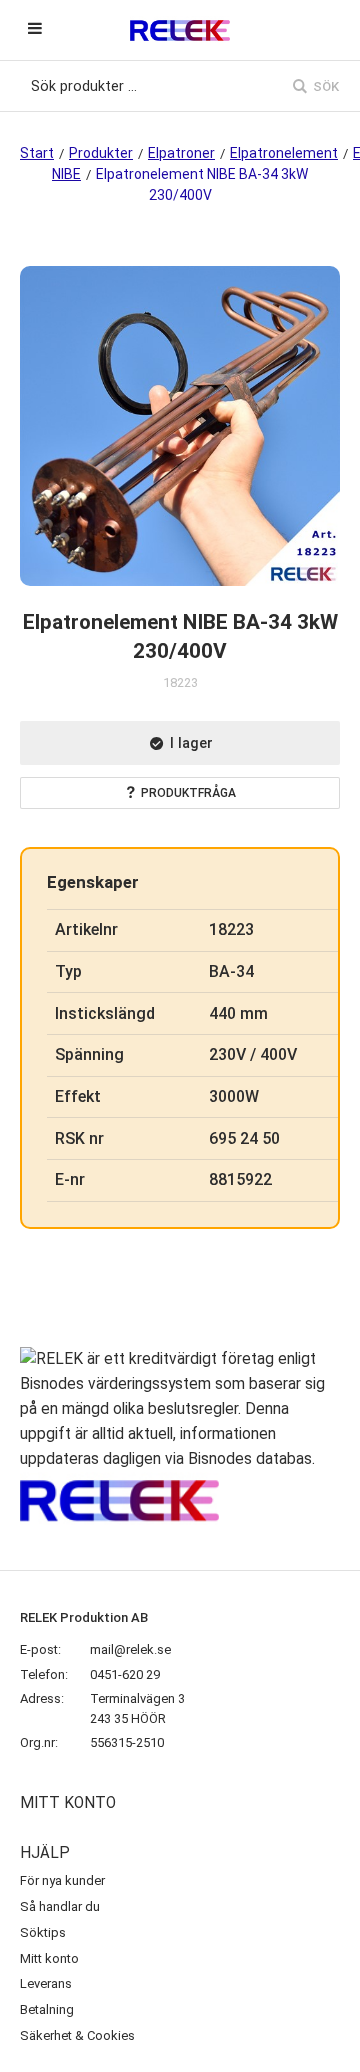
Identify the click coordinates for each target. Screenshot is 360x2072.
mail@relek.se (130, 1649)
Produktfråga (188, 793)
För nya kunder (62, 1880)
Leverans (46, 1983)
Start (37, 153)
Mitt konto (49, 1958)
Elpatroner (181, 153)
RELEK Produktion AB (84, 1617)
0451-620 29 (125, 1674)
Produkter (101, 153)
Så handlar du (60, 1906)
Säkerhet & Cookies (77, 2035)
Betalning (47, 2009)
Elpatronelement (284, 153)
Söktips (43, 1932)
